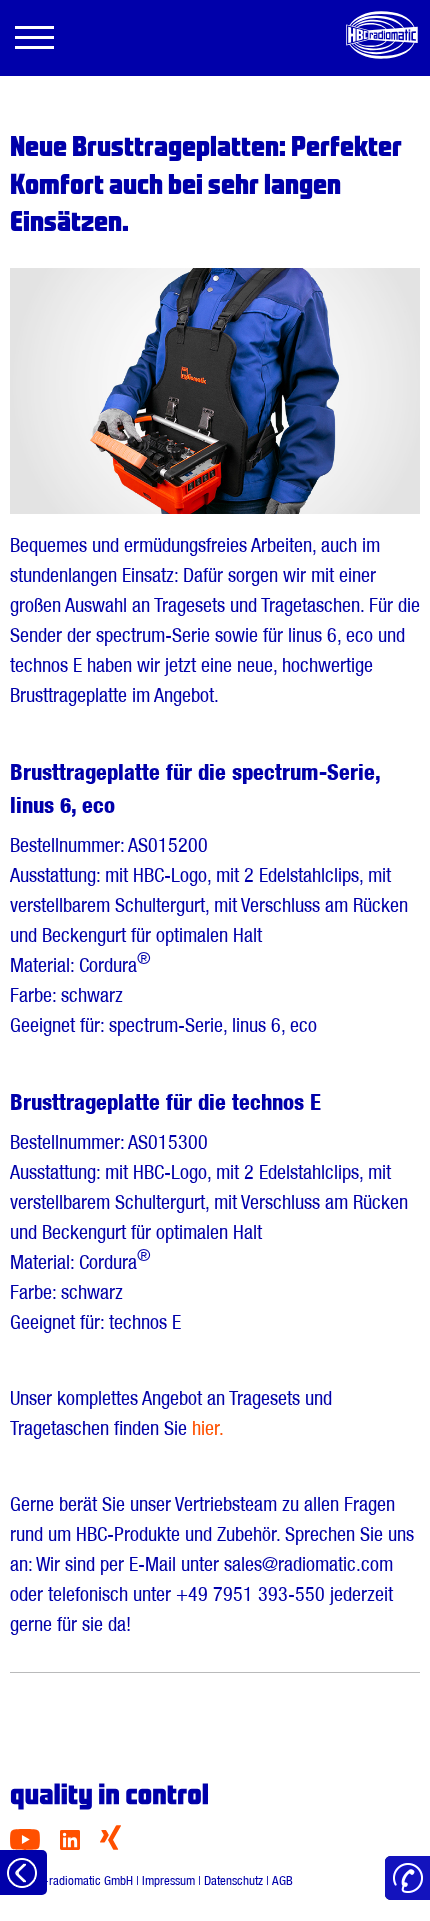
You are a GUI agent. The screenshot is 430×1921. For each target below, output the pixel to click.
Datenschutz (233, 1880)
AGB (282, 1880)
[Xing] (110, 1844)
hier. (208, 1428)
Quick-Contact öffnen (407, 1878)
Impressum (168, 1880)
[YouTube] (25, 1844)
